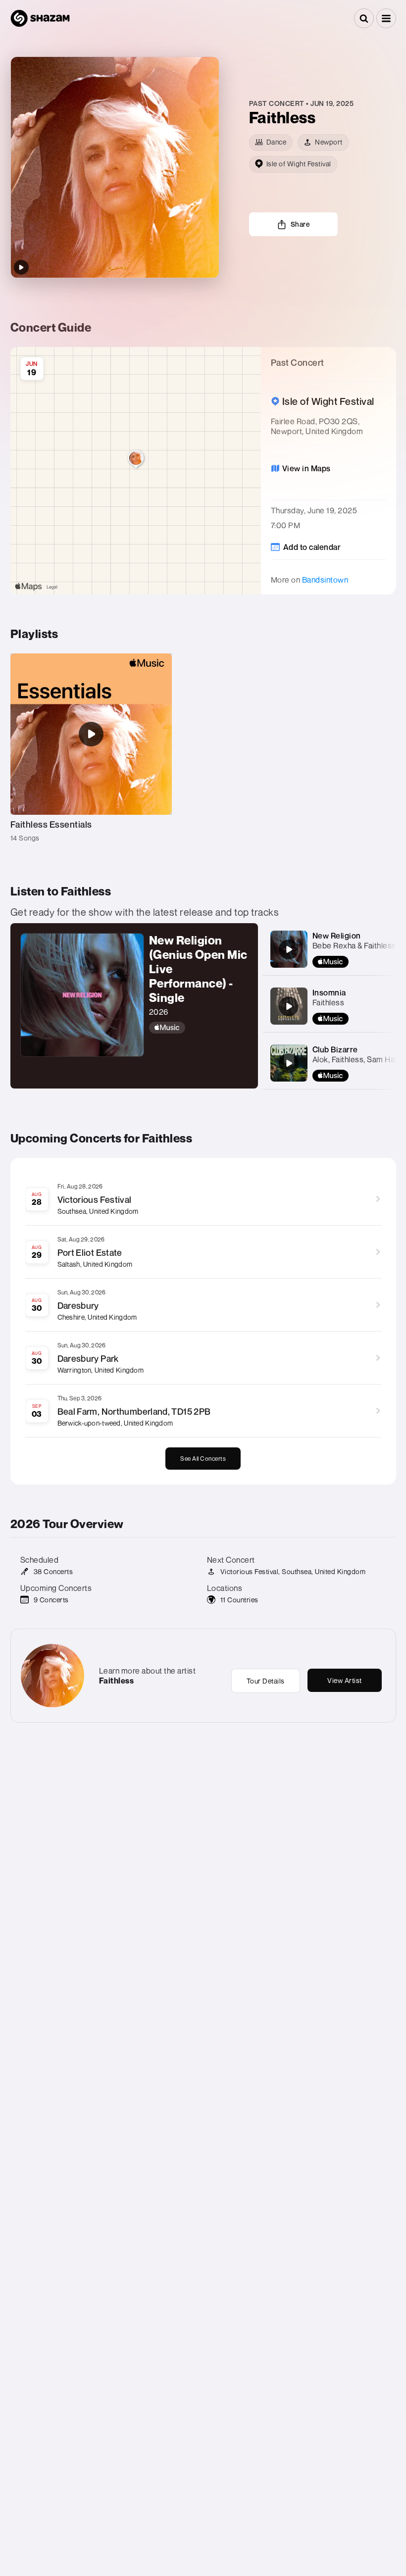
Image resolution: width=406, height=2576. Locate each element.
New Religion (337, 936)
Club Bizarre (335, 1049)
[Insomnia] (289, 1006)
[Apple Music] (199, 1028)
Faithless (329, 1002)
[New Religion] (289, 949)
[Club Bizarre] (289, 1063)
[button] (386, 18)
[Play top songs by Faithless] (21, 267)
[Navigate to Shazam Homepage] (40, 18)
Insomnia (329, 992)
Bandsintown (325, 580)
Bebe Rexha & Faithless (354, 945)
